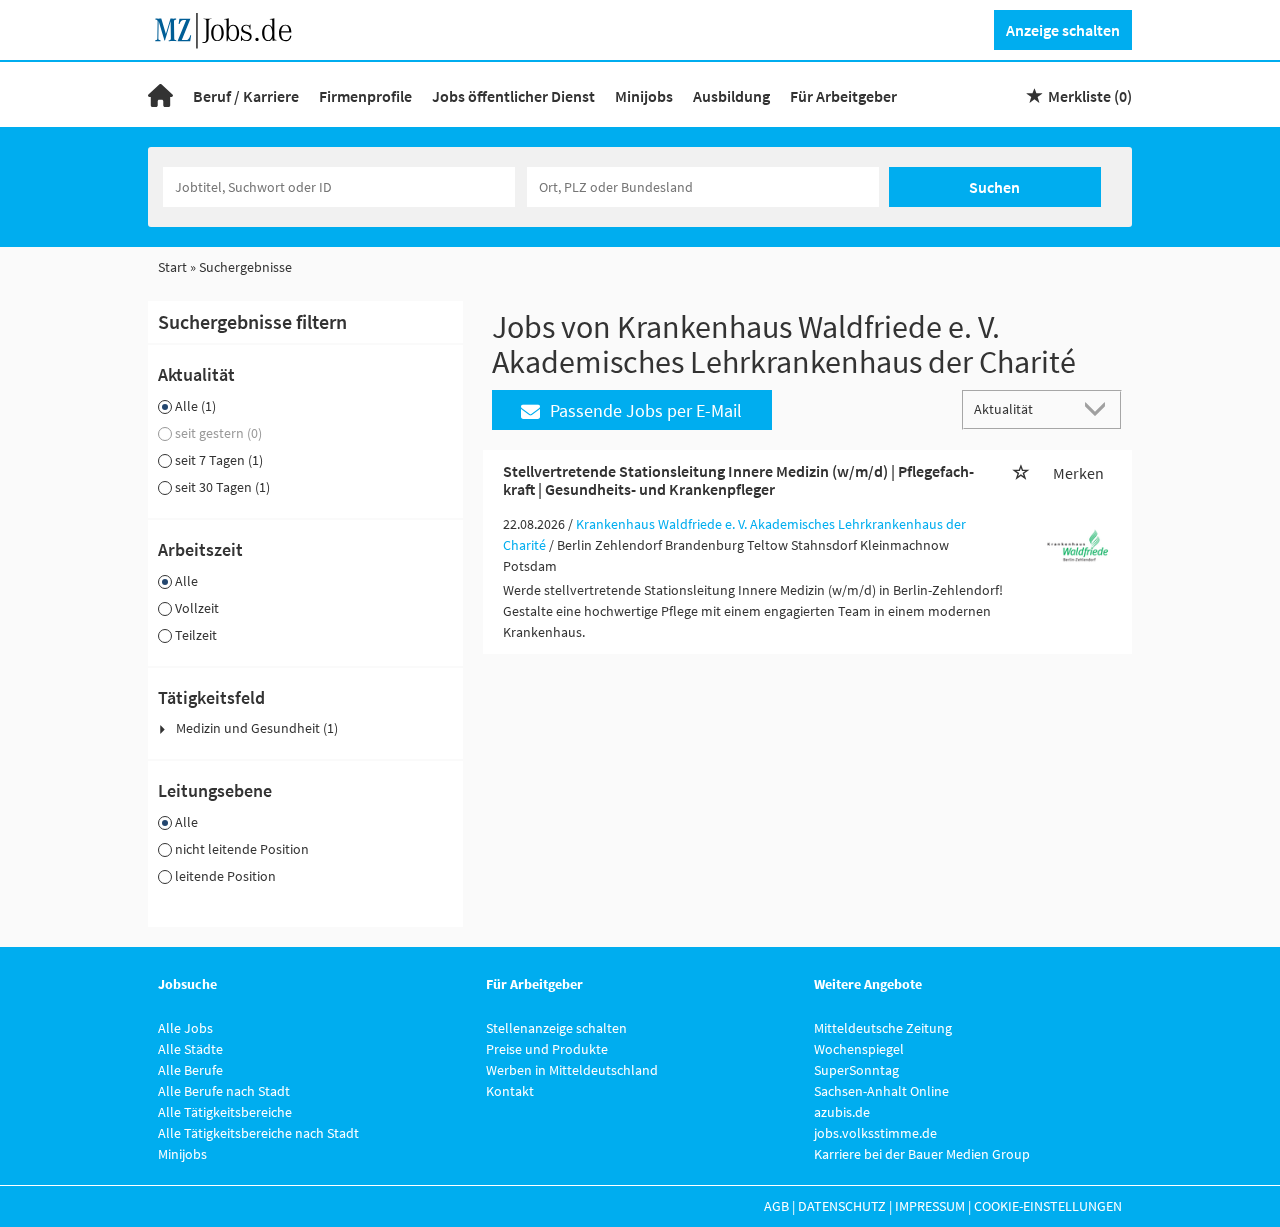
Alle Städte (190, 1049)
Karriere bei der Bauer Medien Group (922, 1154)
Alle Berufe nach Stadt (224, 1091)
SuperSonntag (856, 1070)
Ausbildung (731, 96)
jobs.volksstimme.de (875, 1133)
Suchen (994, 187)
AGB (776, 1206)
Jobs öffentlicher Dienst (513, 96)
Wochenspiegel (859, 1049)
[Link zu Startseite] (230, 28)
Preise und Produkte (547, 1049)
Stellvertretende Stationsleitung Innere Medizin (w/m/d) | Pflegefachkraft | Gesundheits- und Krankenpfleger (738, 480)
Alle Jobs (185, 1028)
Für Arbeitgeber (843, 96)
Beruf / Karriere (246, 96)
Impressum (930, 1206)
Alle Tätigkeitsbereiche (225, 1112)
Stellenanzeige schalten (556, 1028)
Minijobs (644, 96)
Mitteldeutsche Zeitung (883, 1028)
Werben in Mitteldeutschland (572, 1070)
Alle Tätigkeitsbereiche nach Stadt (258, 1133)
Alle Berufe (190, 1070)
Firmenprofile (365, 96)
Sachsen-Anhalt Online (881, 1091)
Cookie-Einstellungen (1048, 1206)
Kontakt (510, 1091)
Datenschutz (842, 1206)
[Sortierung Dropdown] (1100, 408)
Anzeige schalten (1063, 30)
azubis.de (842, 1112)
